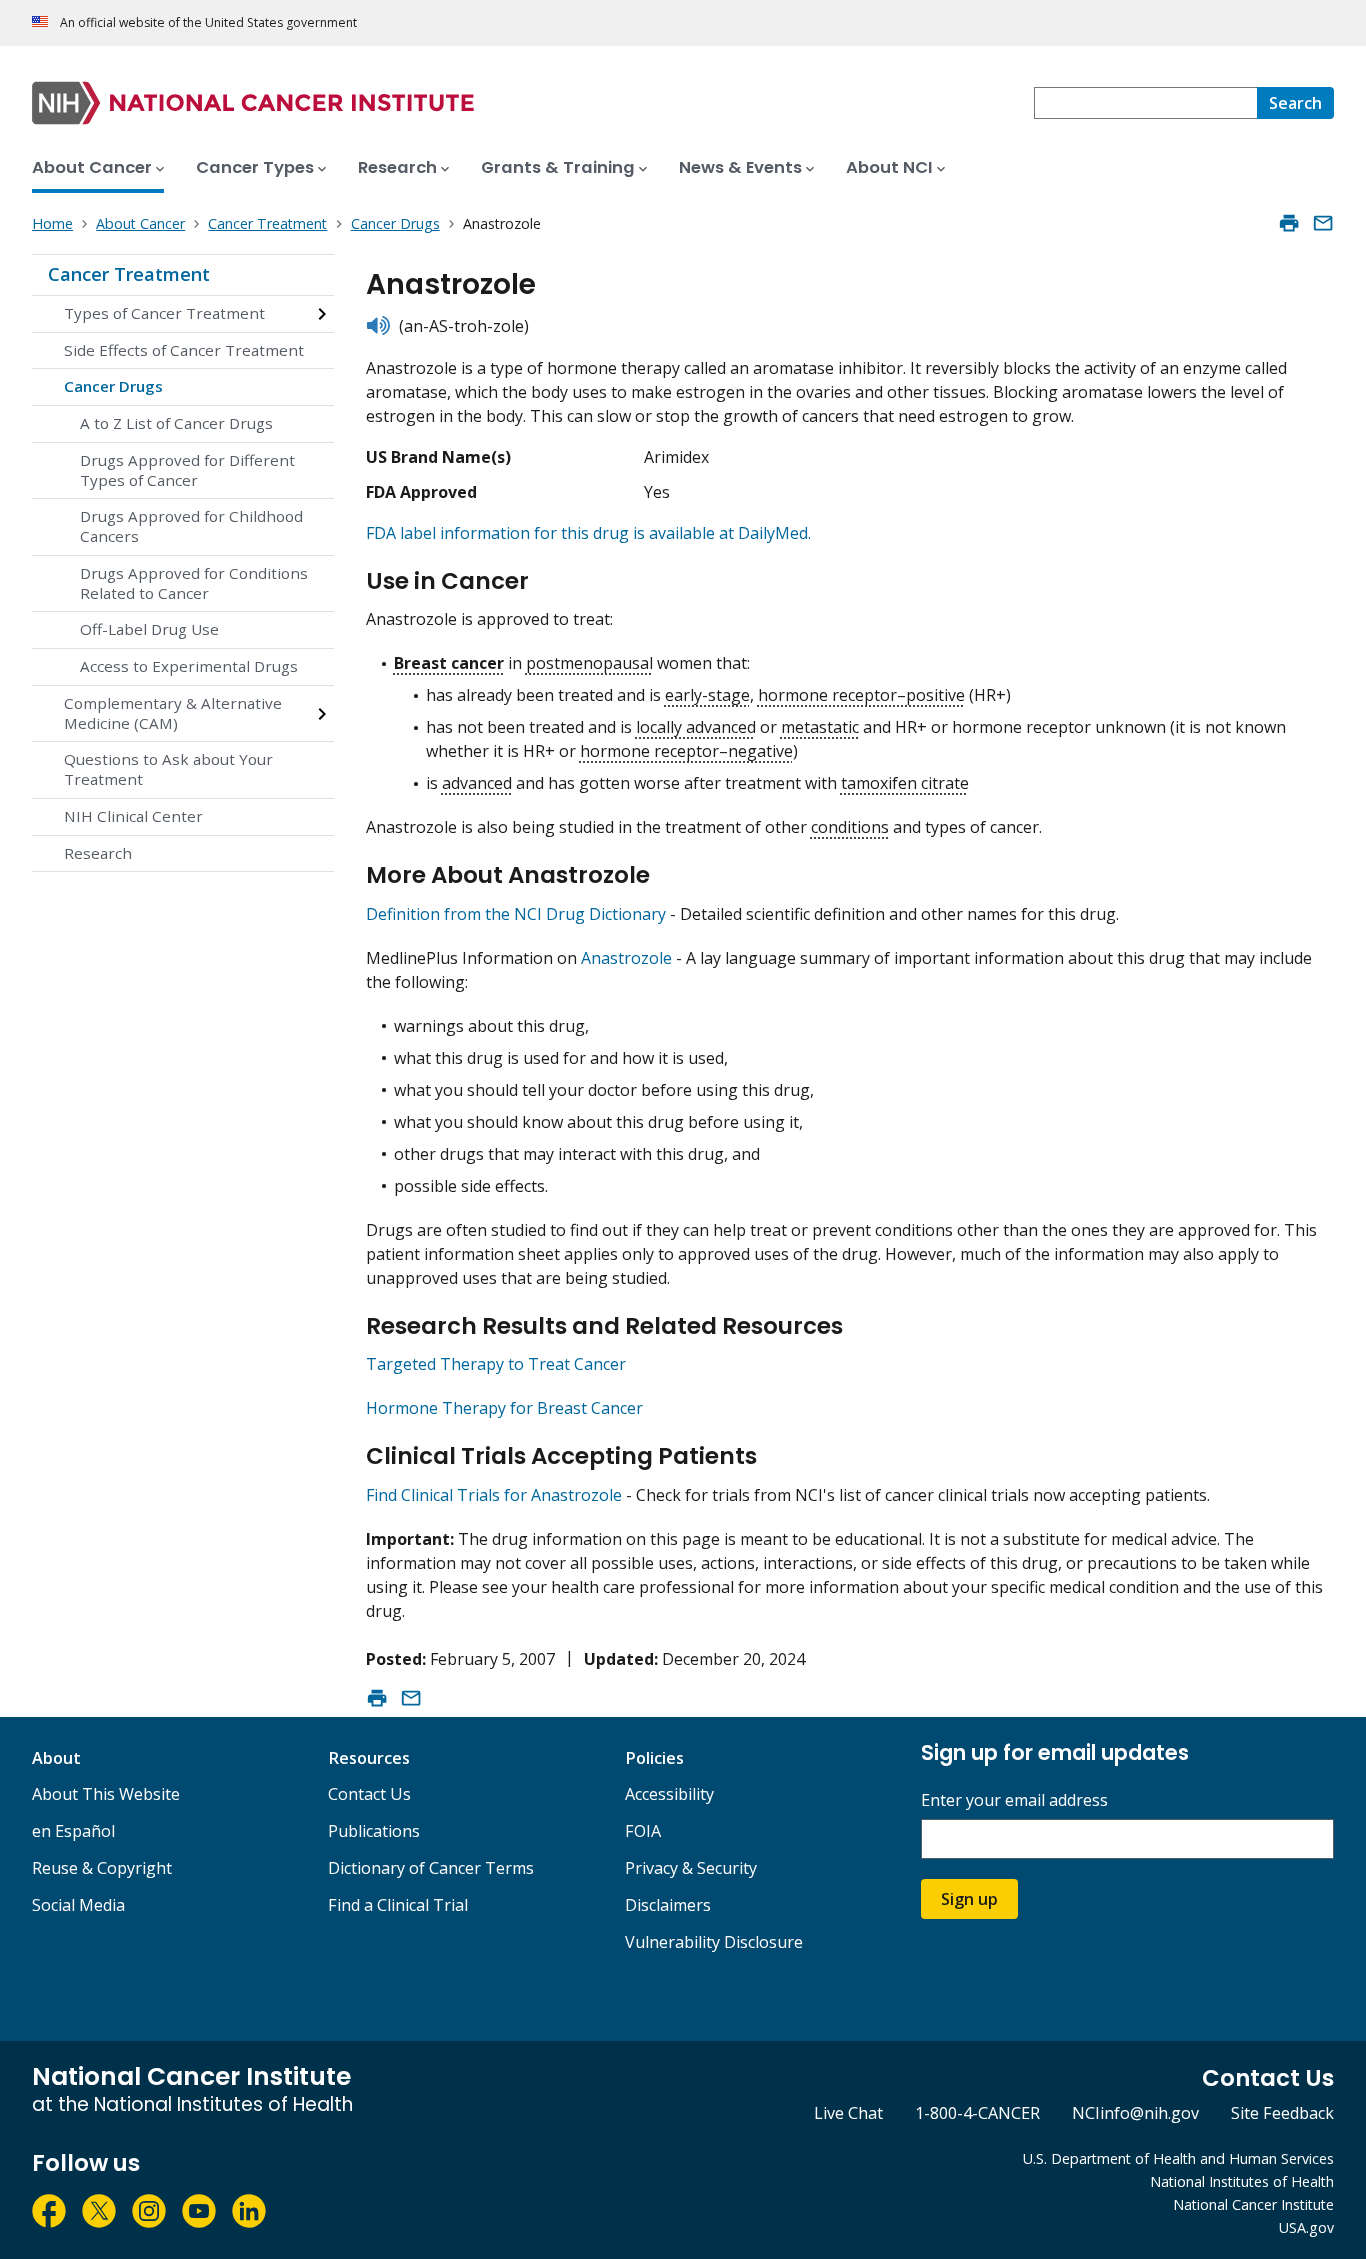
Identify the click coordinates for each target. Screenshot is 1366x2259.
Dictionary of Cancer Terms (431, 1868)
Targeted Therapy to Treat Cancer (496, 1364)
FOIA (643, 1831)
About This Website (106, 1794)
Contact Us (369, 1794)
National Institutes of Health (1242, 2181)
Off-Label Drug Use (149, 629)
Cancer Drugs (113, 386)
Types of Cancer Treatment (164, 313)
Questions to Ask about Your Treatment (168, 769)
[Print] (1289, 223)
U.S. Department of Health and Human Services (1178, 2158)
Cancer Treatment (129, 274)
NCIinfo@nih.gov (1135, 2113)
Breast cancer (449, 663)
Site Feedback (1282, 2113)
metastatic (820, 727)
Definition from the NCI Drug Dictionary (516, 914)
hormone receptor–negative (686, 751)
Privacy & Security (691, 1868)
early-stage (707, 695)
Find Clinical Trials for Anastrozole (494, 1495)
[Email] (1323, 223)
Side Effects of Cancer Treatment (184, 350)
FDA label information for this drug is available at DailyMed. (588, 533)
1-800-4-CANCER (977, 2113)
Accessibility (669, 1794)
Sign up (969, 1899)
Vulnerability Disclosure (714, 1942)
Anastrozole (628, 958)
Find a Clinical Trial (398, 1905)
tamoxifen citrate (905, 783)
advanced (477, 783)
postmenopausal (589, 663)
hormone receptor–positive (861, 695)
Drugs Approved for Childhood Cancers (191, 526)
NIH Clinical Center (133, 816)
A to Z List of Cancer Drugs (176, 423)
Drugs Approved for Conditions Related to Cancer (194, 583)
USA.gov (1306, 2227)
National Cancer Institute (1253, 2204)
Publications (374, 1831)
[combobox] (1145, 103)
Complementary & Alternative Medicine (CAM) (173, 713)
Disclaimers (668, 1905)
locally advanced (696, 727)
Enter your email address (1014, 1800)
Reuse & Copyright (102, 1868)
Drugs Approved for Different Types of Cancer (187, 470)
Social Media (78, 1905)
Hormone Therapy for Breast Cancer (504, 1408)
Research (98, 853)
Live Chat (848, 2113)
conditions (850, 827)
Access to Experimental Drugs (189, 666)
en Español (73, 1831)
